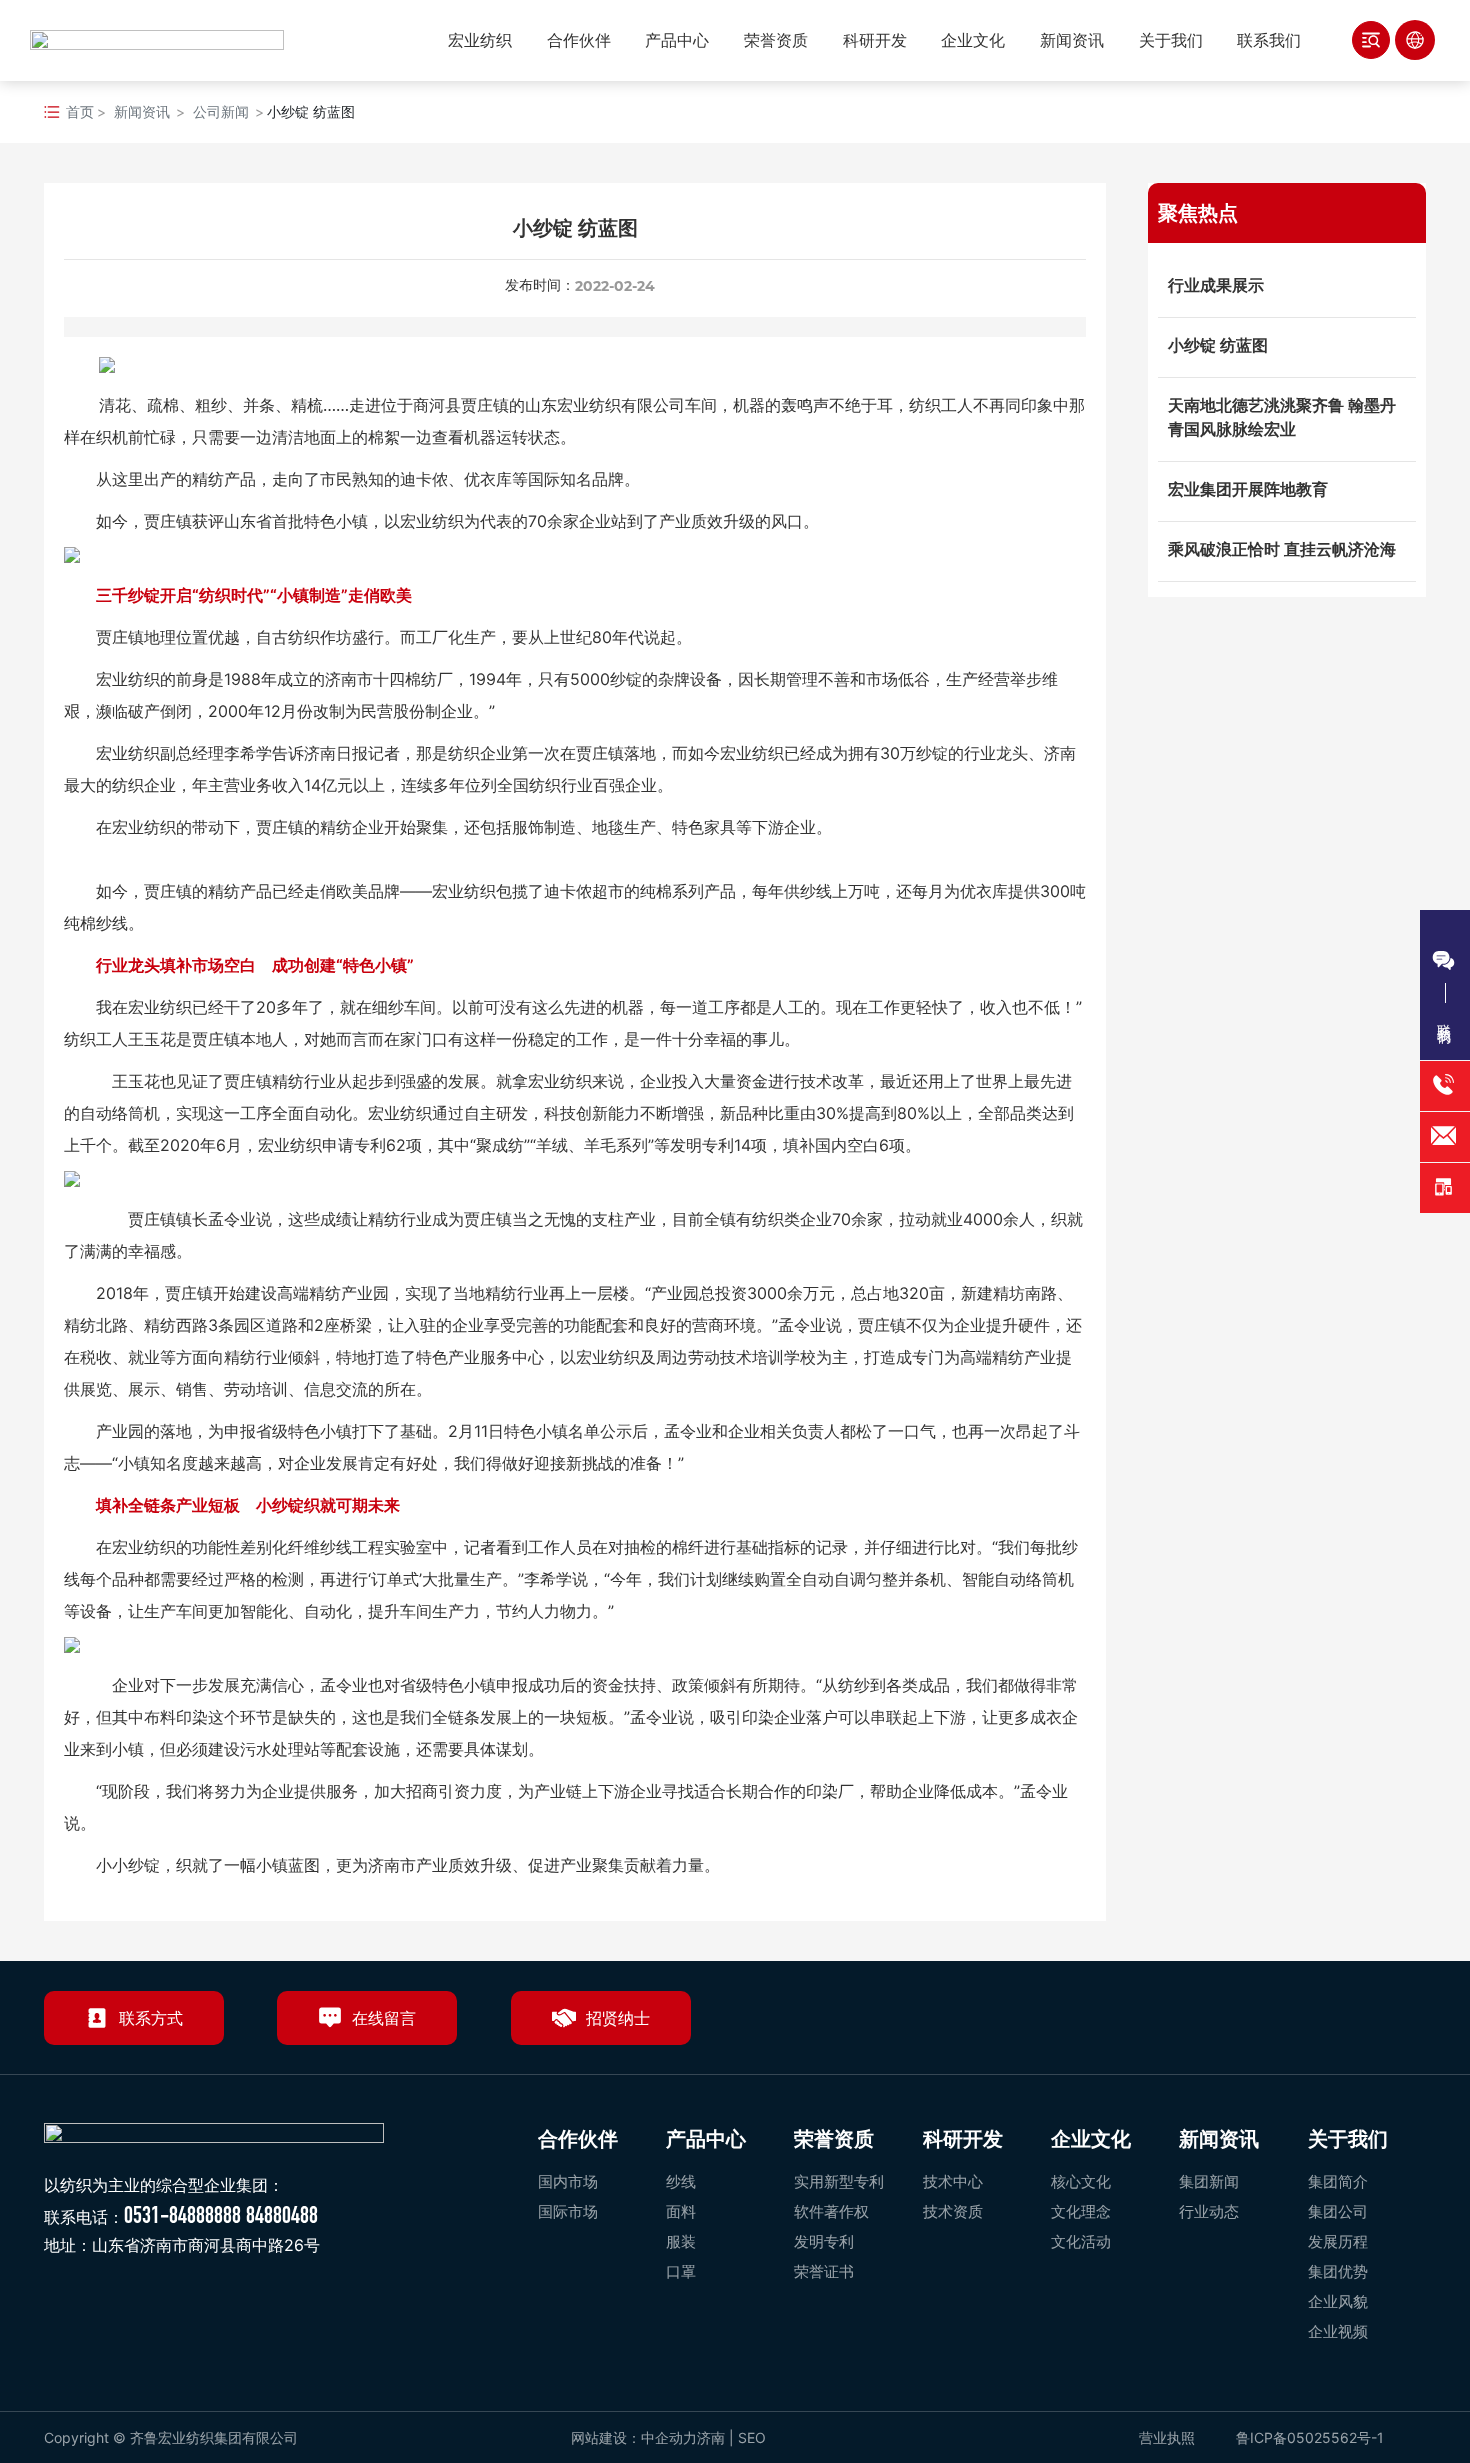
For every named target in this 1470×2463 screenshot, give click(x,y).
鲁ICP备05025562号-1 (1310, 2437)
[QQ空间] (1357, 2026)
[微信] (1265, 2026)
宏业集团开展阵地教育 (1248, 489)
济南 (711, 2437)
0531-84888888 (182, 2215)
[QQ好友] (1311, 2026)
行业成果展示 (1216, 285)
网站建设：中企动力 (634, 2437)
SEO (754, 2437)
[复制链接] (1403, 2026)
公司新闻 (221, 111)
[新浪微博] (1219, 2026)
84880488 (282, 2215)
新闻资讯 (142, 111)
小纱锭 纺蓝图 (1218, 345)
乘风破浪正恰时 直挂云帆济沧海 (1282, 549)
